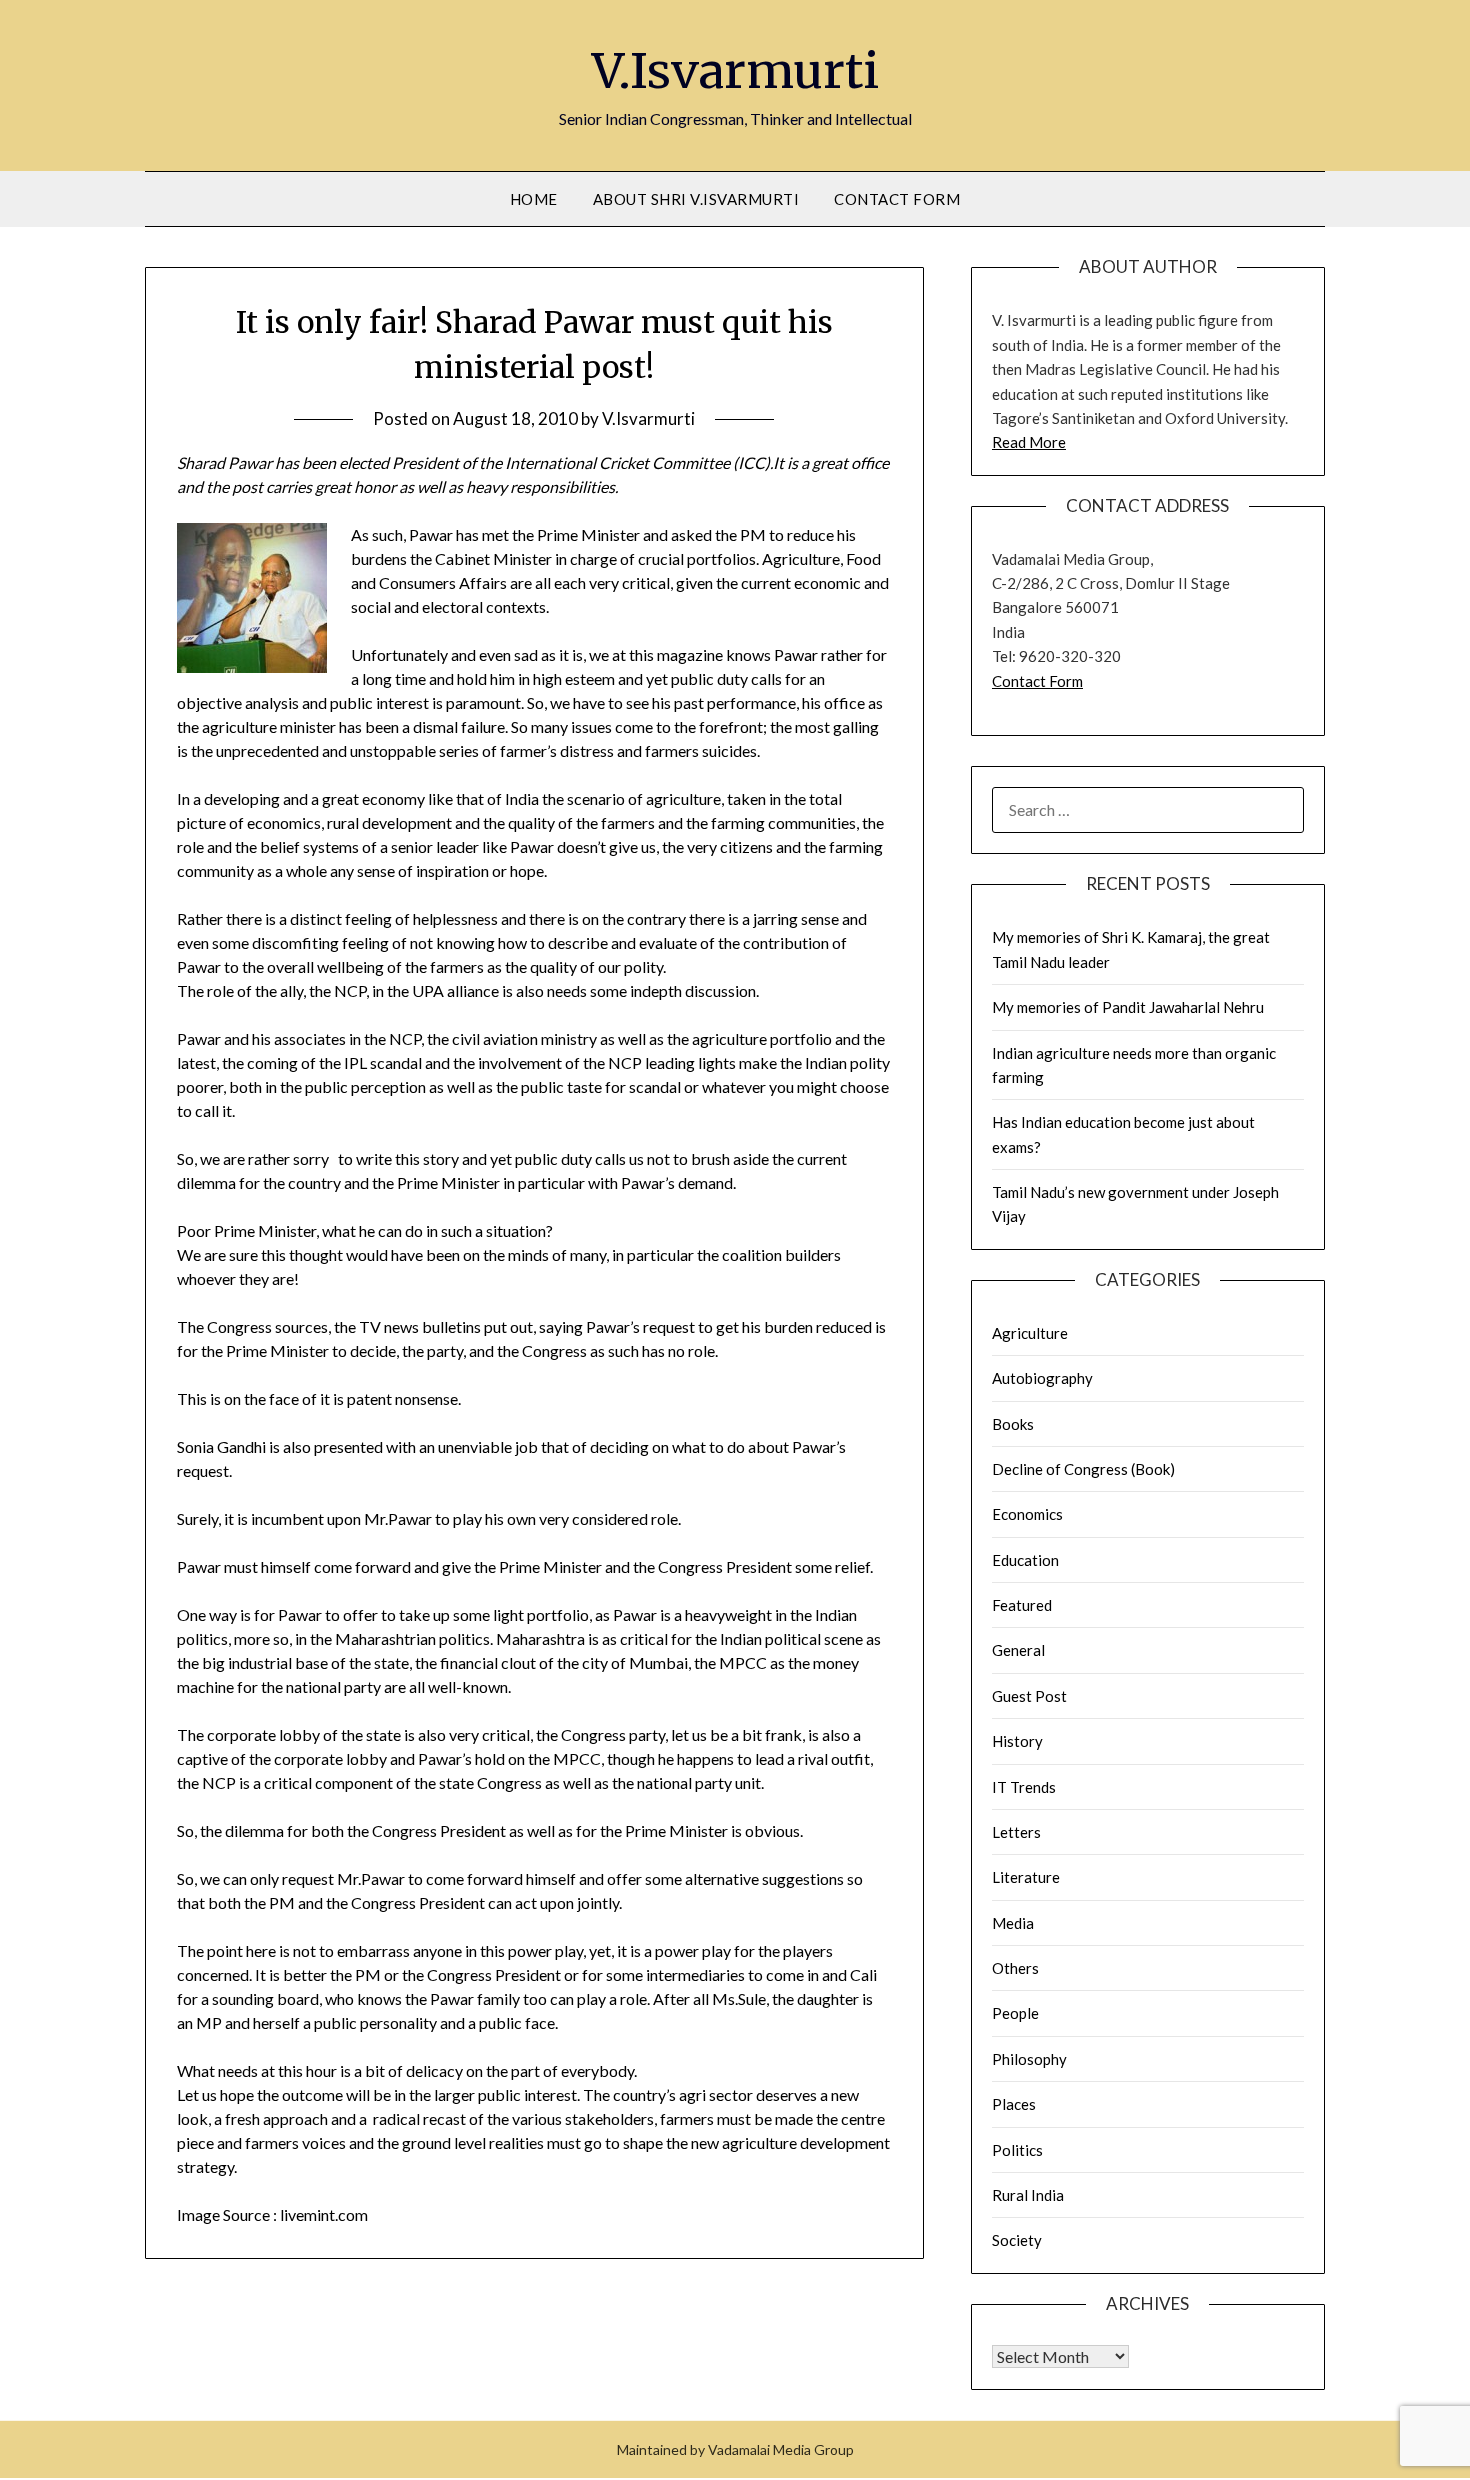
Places (1014, 2104)
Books (1013, 1424)
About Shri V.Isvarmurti (696, 199)
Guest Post (1029, 1696)
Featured (1022, 1605)
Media (1013, 1923)
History (1017, 1741)
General (1018, 1650)
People (1015, 2013)
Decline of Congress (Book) (1083, 1469)
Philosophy (1029, 2059)
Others (1015, 1968)
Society (1017, 2240)
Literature (1026, 1877)
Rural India (1028, 2195)
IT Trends (1024, 1787)
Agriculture (1030, 1333)
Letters (1016, 1832)
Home (534, 199)
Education (1025, 1560)
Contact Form (897, 199)
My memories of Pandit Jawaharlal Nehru (1128, 1007)
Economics (1027, 1514)
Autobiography (1042, 1378)
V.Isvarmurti (735, 71)
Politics (1017, 2150)
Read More (1029, 442)
